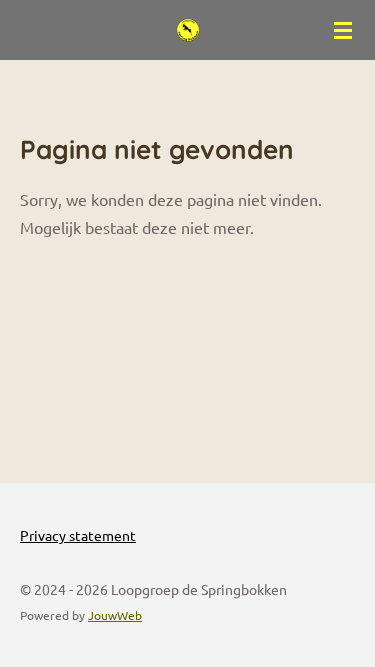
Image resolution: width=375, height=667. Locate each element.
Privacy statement (78, 535)
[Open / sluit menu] (343, 30)
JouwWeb (115, 615)
